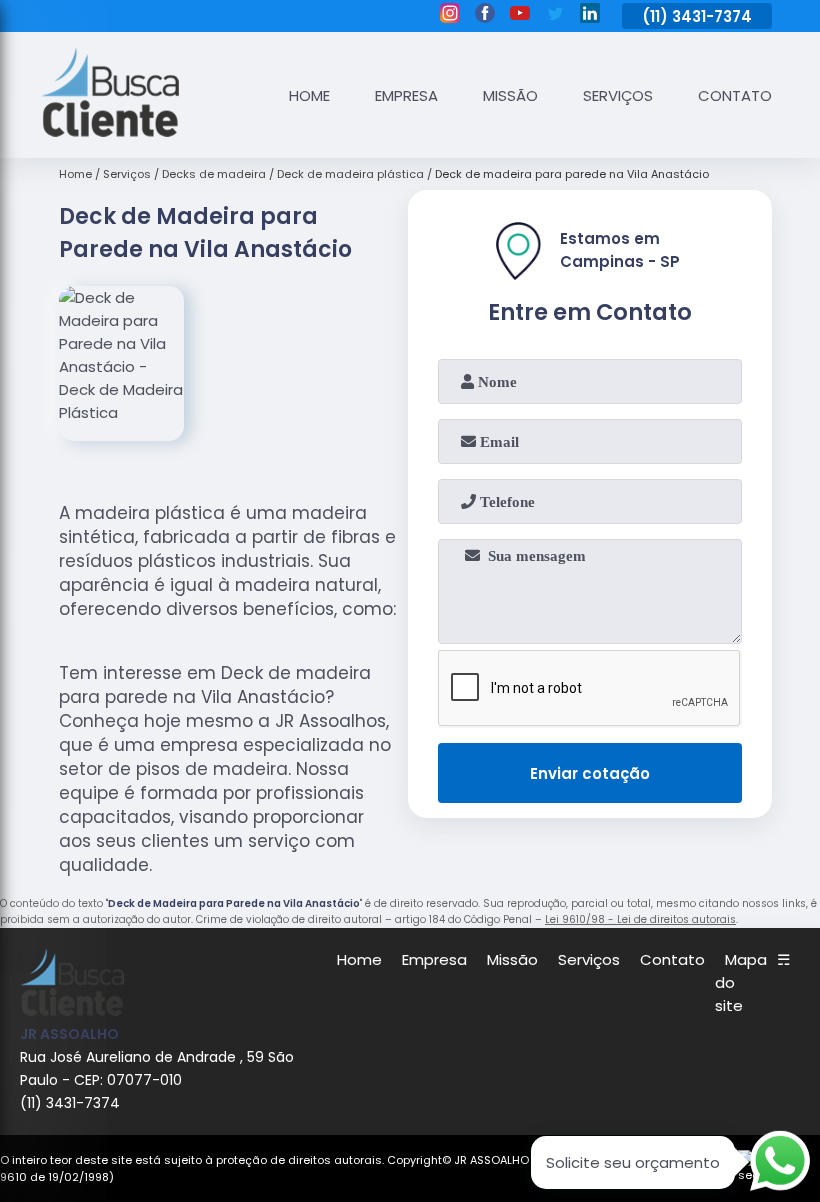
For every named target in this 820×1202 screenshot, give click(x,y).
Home (309, 95)
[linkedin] (590, 16)
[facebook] (485, 16)
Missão (510, 95)
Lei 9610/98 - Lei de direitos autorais (640, 919)
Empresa (406, 95)
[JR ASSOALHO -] (110, 131)
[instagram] (450, 16)
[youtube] (520, 16)
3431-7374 (712, 16)
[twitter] (555, 16)
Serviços (618, 95)
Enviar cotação (590, 773)
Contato (735, 95)
